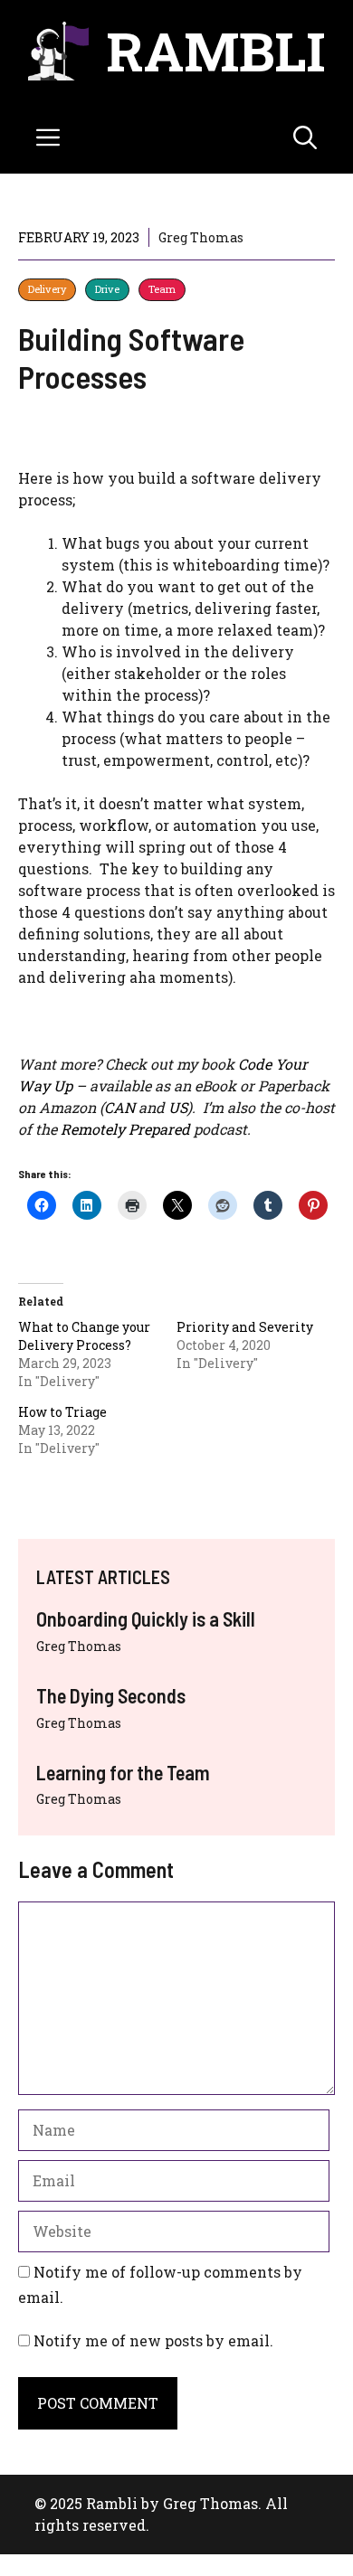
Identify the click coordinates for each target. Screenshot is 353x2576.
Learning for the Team (123, 1772)
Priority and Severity (245, 1327)
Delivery (47, 289)
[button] (305, 137)
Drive (107, 289)
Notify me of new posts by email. (153, 2340)
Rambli (216, 50)
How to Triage (62, 1412)
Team (162, 289)
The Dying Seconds (111, 1695)
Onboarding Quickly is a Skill (146, 1618)
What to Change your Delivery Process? (84, 1336)
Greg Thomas (79, 1646)
